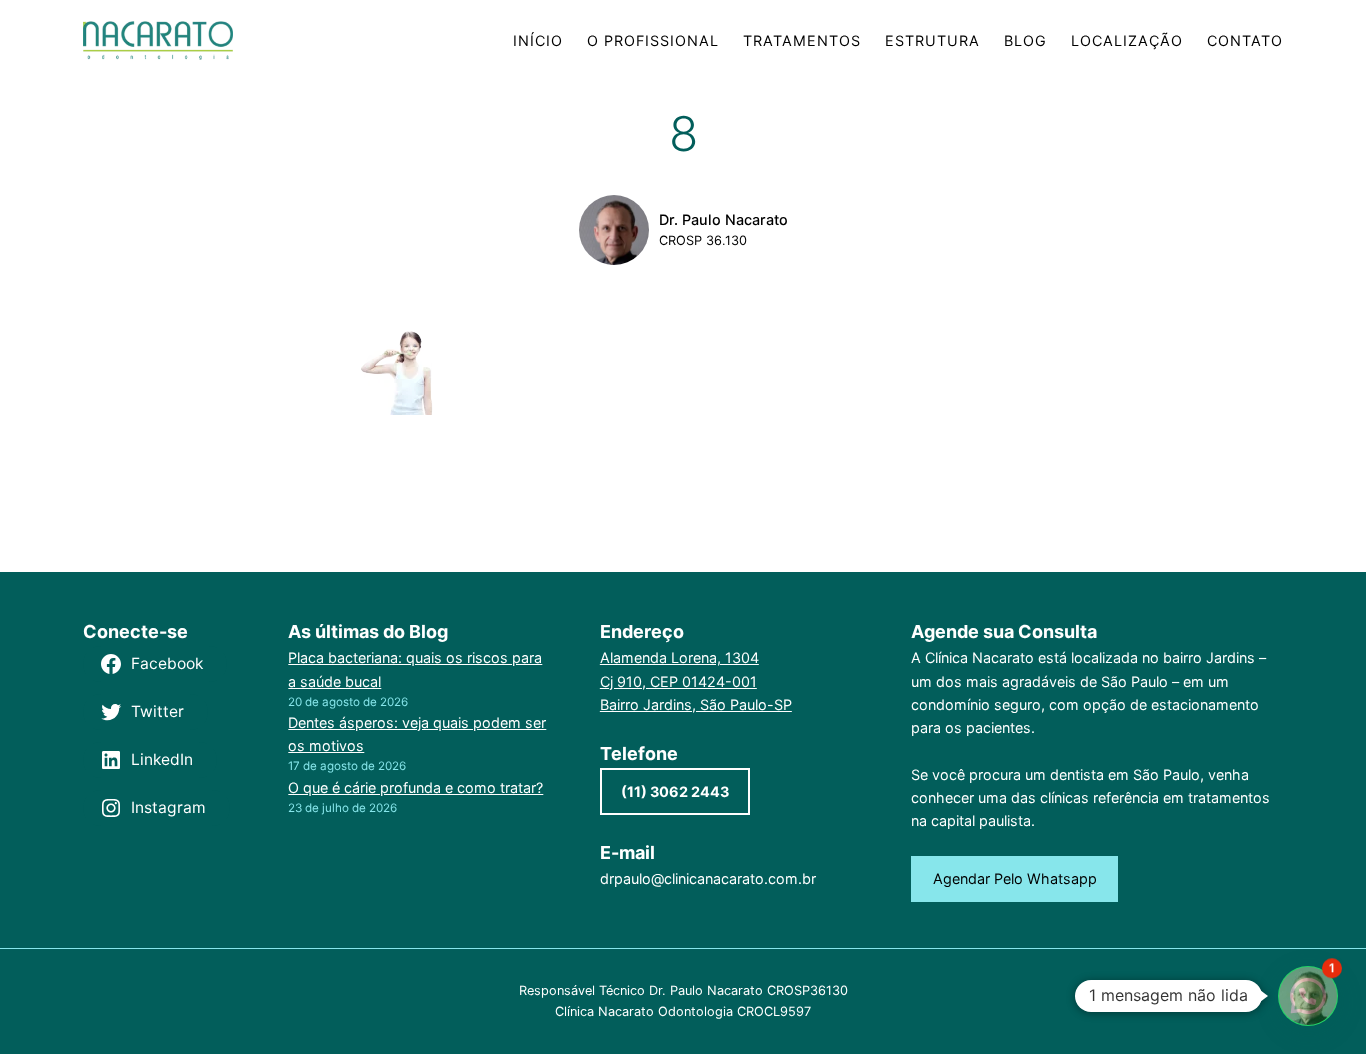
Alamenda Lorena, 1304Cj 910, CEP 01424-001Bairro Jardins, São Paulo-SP (696, 680)
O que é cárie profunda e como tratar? (415, 787)
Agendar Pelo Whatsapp (1015, 878)
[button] (1308, 996)
